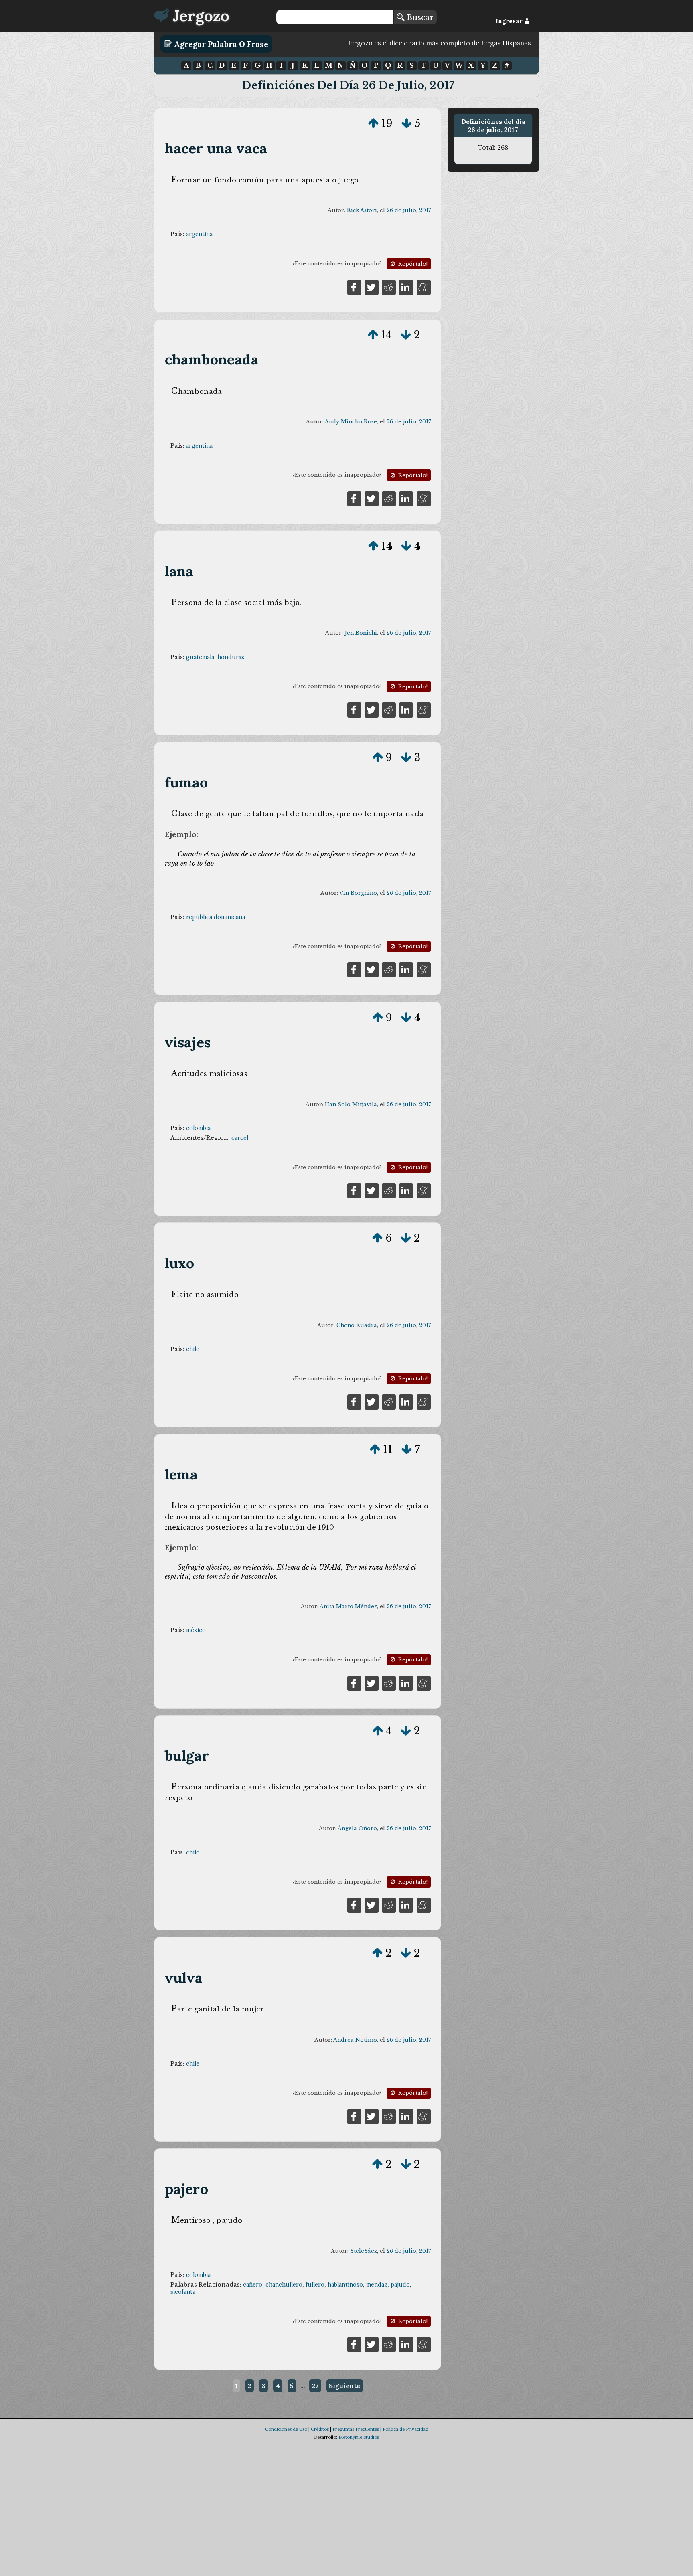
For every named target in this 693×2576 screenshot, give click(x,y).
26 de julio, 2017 (409, 210)
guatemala (200, 657)
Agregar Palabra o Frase (220, 44)
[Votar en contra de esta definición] (407, 123)
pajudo (400, 2285)
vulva (184, 1978)
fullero (315, 2285)
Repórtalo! (412, 264)
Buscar (419, 17)
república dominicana (216, 917)
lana (179, 571)
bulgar (187, 1755)
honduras (231, 657)
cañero (253, 2285)
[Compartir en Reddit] (389, 287)
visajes (188, 1042)
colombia (198, 1128)
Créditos (320, 2429)
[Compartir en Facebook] (354, 287)
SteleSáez (364, 2251)
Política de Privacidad (405, 2429)
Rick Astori (362, 210)
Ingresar (510, 21)
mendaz (377, 2285)
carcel (240, 1138)
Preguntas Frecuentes (356, 2429)
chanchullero (284, 2285)
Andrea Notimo (355, 2040)
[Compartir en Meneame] (424, 287)
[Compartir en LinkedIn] (406, 287)
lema (181, 1474)
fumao (186, 782)
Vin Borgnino (358, 893)
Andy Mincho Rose (351, 422)
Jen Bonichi (361, 633)
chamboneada (212, 359)
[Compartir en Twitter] (372, 287)
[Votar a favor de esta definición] (373, 123)
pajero (186, 2189)
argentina (199, 234)
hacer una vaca (216, 148)
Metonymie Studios (359, 2437)
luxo (180, 1263)
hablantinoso (345, 2285)
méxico (196, 1630)
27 (315, 2386)
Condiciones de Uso (286, 2429)
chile (193, 1349)
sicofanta (183, 2292)
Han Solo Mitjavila (351, 1104)
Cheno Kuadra (357, 1325)
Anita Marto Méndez (348, 1606)
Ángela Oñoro (357, 1828)
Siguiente (344, 2386)
